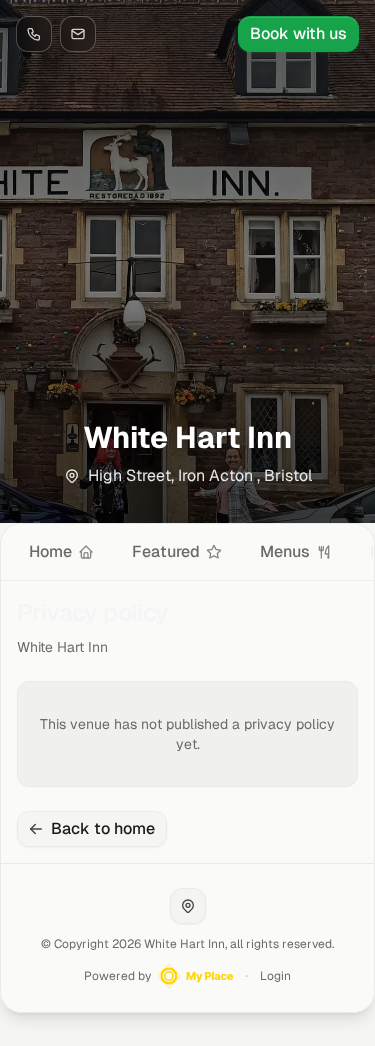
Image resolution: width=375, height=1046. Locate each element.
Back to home (103, 828)
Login (275, 976)
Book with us (298, 33)
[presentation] (187, 552)
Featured (166, 551)
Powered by (117, 976)
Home (50, 551)
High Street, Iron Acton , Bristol (200, 475)
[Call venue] (34, 34)
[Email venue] (78, 34)
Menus (285, 551)
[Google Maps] (188, 906)
